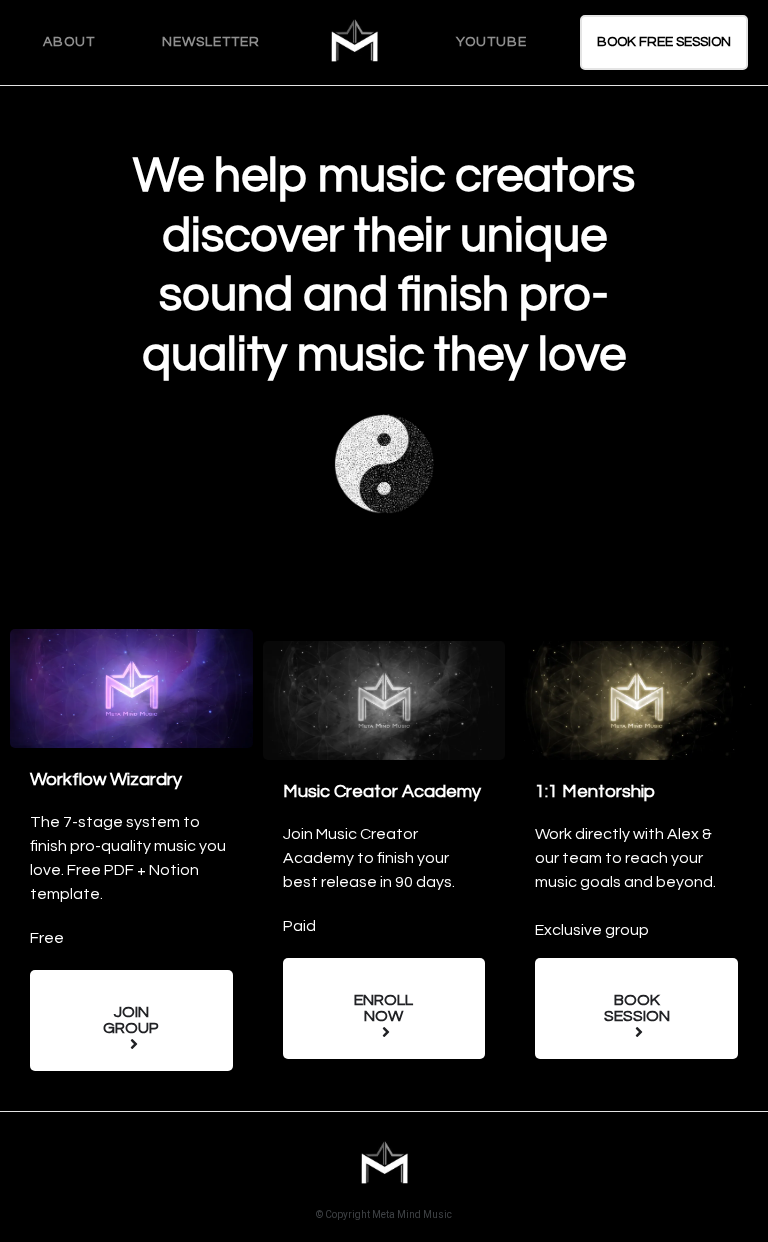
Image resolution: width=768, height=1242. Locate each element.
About (69, 42)
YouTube (491, 42)
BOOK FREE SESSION (664, 42)
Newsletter (211, 42)
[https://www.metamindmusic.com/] (354, 42)
